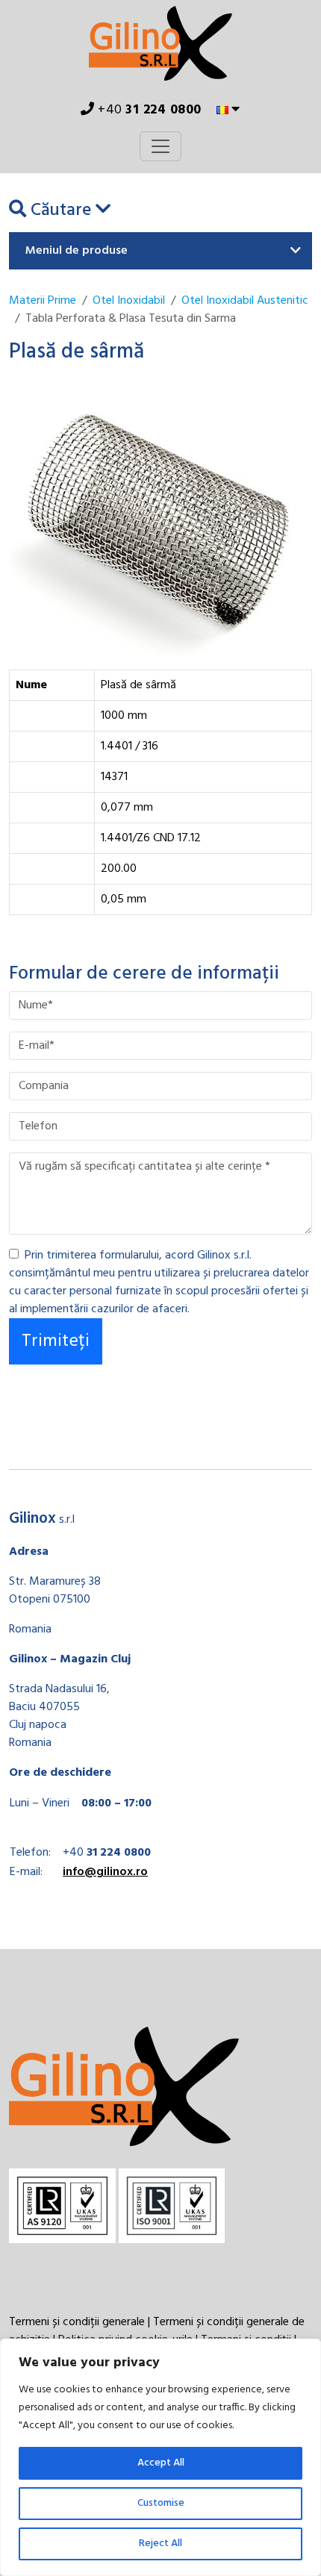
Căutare (61, 210)
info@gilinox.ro (105, 1872)
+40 (148, 110)
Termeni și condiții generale (77, 2322)
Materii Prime (43, 301)
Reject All (160, 2544)
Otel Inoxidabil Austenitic (245, 301)
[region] (160, 2457)
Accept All (161, 2463)
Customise (161, 2503)
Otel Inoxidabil (129, 301)
